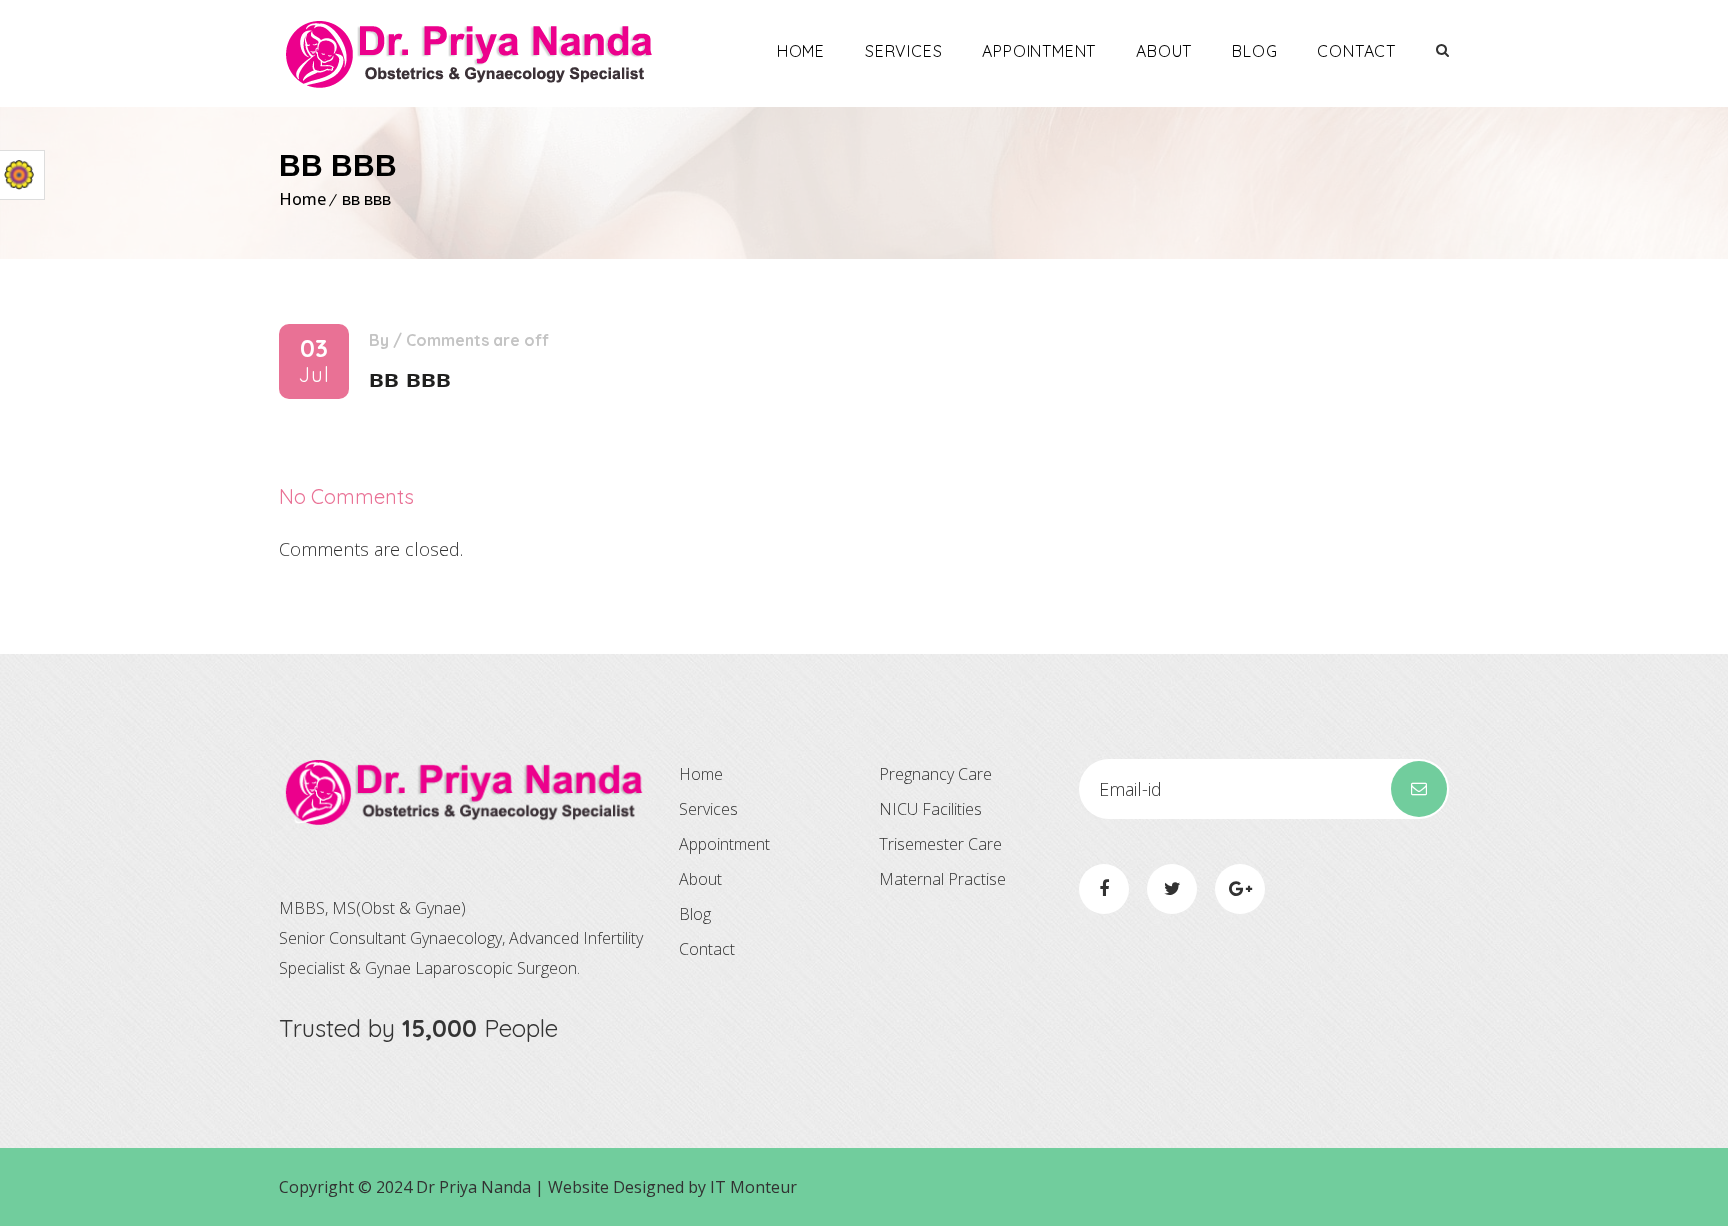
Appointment (1039, 51)
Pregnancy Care (935, 774)
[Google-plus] (1240, 889)
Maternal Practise (942, 879)
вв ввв (366, 199)
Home (801, 51)
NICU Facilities (930, 809)
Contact (1356, 51)
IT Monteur (753, 1187)
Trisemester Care (940, 844)
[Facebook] (1104, 889)
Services (903, 51)
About (1164, 51)
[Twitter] (1172, 889)
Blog (1254, 51)
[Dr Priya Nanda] (469, 53)
